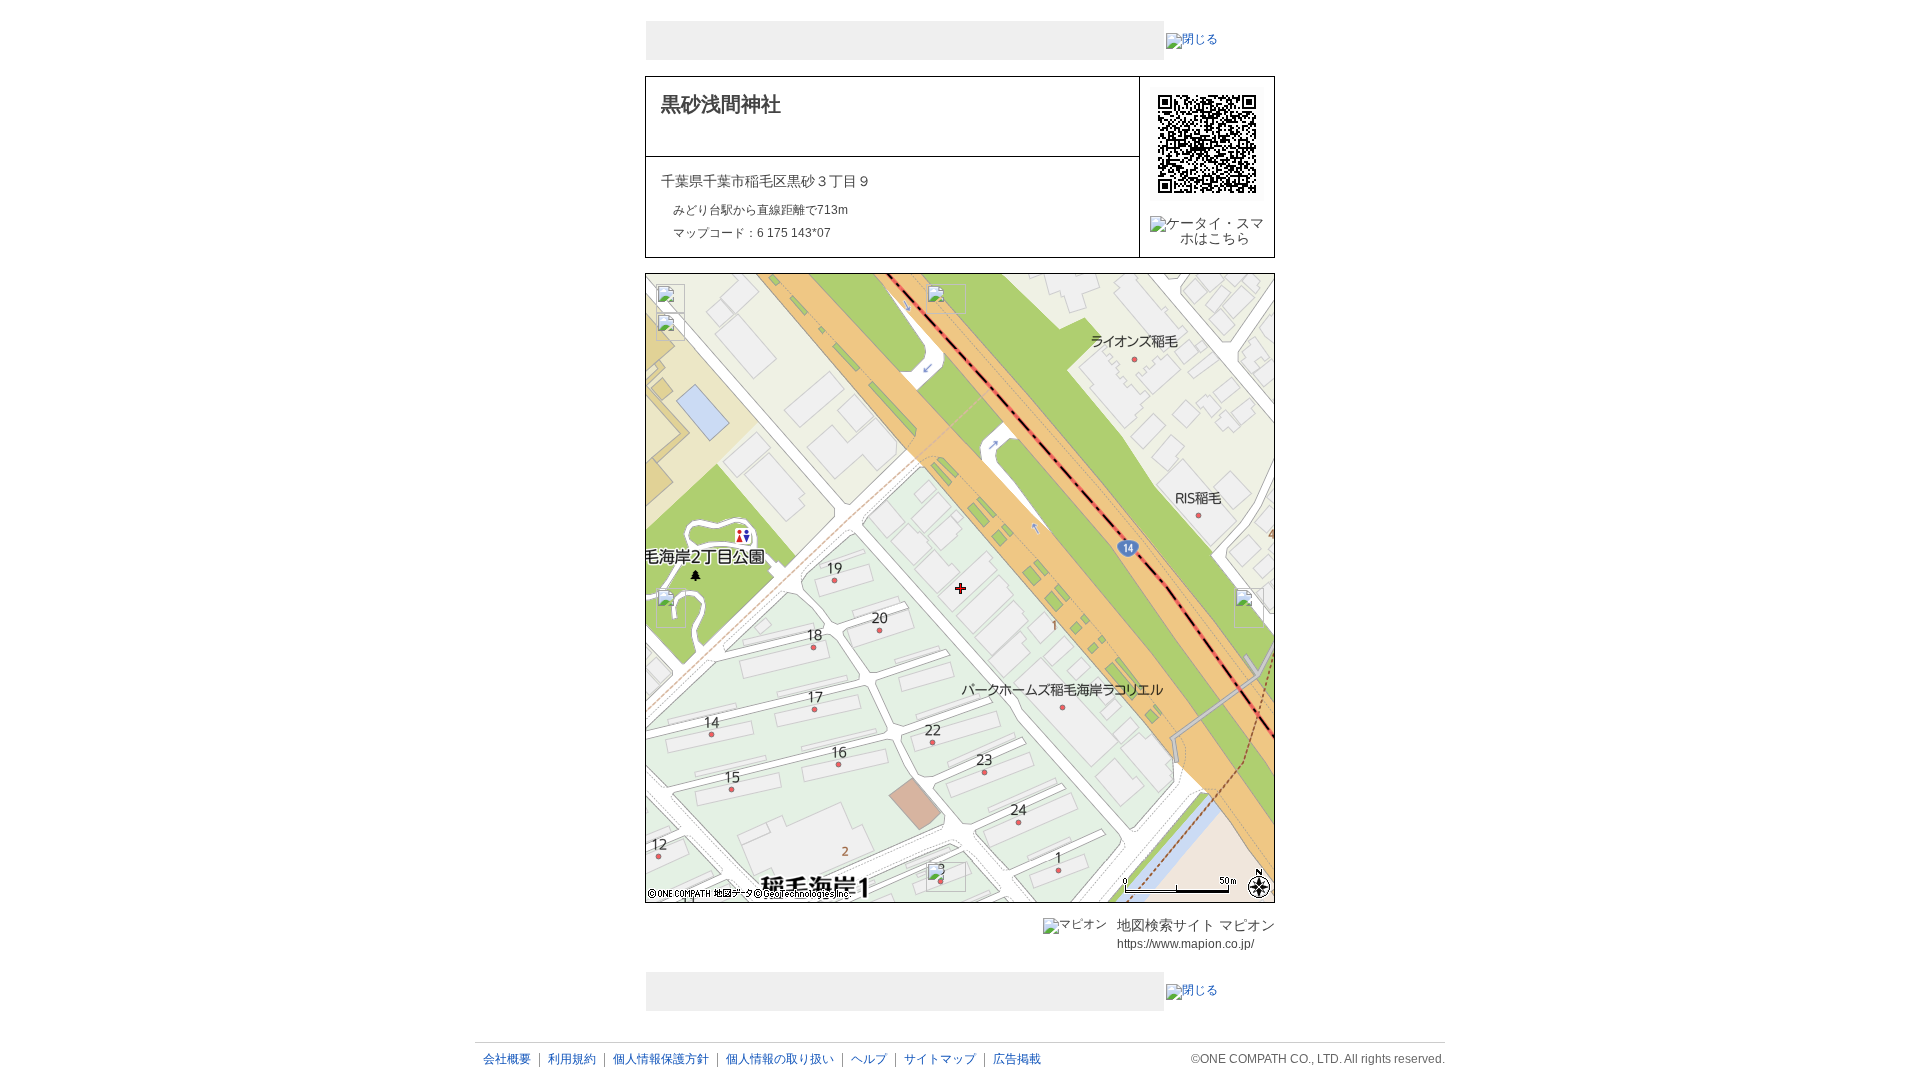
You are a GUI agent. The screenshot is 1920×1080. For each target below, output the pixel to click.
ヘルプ (869, 1059)
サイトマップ (940, 1059)
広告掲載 (1017, 1059)
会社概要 (507, 1059)
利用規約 (572, 1059)
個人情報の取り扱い (780, 1059)
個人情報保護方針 (661, 1059)
